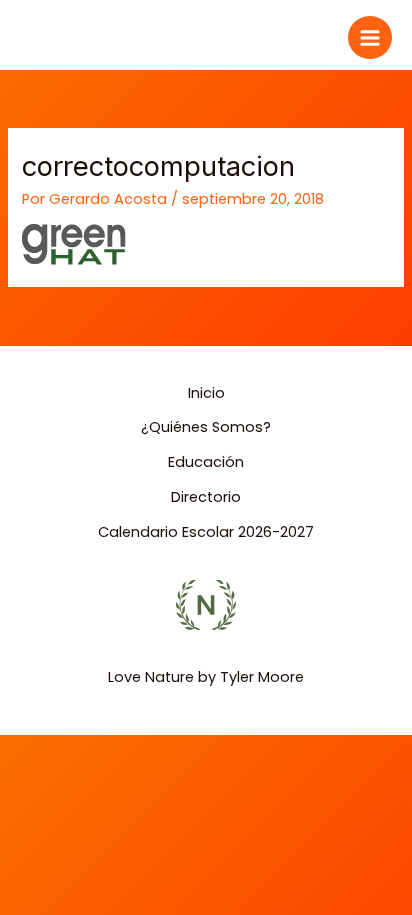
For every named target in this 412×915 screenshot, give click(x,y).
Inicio (206, 393)
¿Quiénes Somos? (206, 427)
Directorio (206, 497)
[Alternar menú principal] (370, 38)
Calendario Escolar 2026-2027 (206, 532)
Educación (206, 462)
